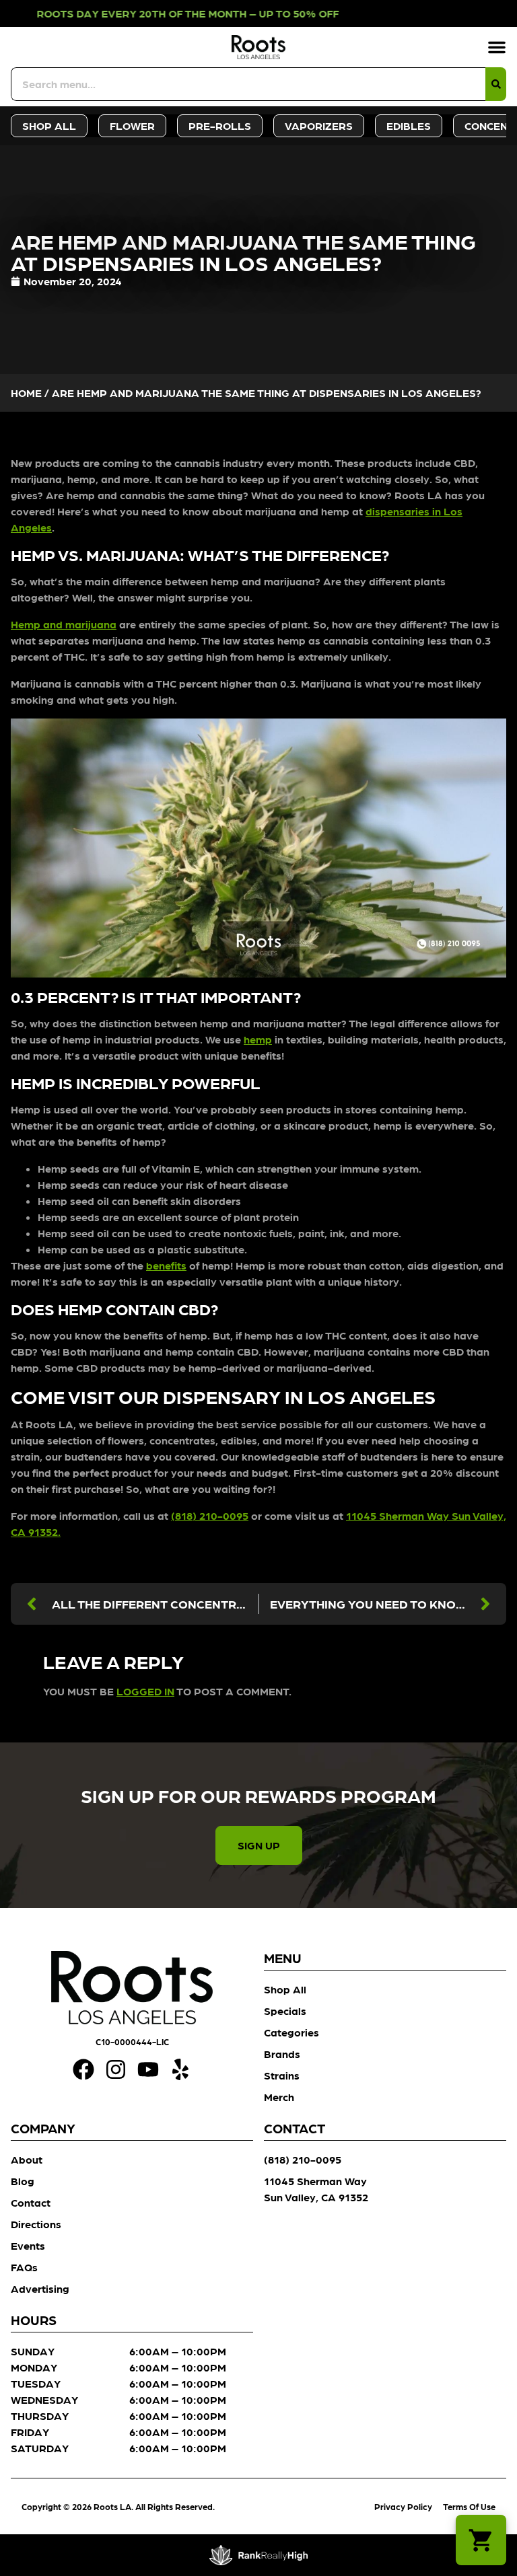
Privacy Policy (403, 2506)
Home (26, 393)
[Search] (496, 84)
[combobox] (248, 84)
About (27, 2159)
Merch (279, 2097)
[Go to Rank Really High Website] (259, 2555)
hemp (258, 1039)
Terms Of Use (469, 2506)
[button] (497, 47)
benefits (166, 1265)
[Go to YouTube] (148, 2069)
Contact (31, 2202)
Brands (282, 2054)
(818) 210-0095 (210, 1515)
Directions (36, 2224)
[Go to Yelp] (180, 2069)
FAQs (24, 2267)
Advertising (40, 2288)
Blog (23, 2181)
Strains (282, 2075)
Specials (285, 2011)
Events (28, 2245)
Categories (291, 2032)
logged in (145, 1691)
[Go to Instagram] (116, 2069)
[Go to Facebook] (83, 2069)
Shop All (285, 1989)
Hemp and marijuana (64, 624)
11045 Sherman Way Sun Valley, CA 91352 (316, 2189)
